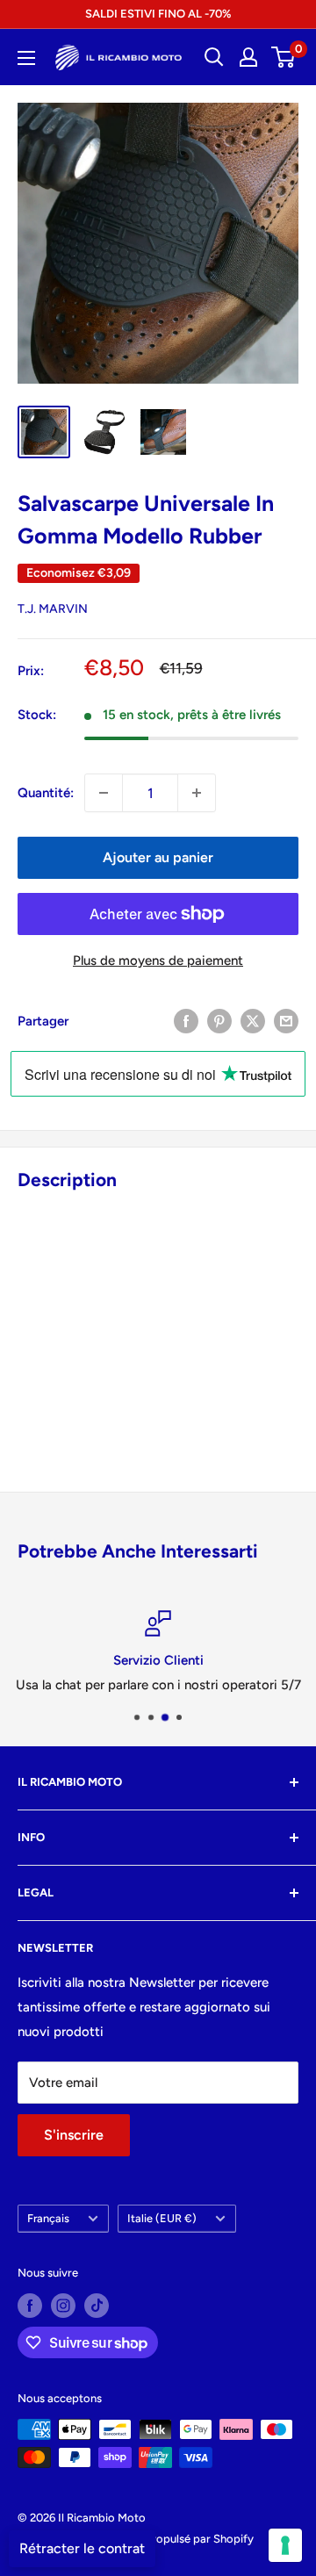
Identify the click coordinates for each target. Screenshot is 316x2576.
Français (48, 2218)
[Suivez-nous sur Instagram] (63, 2306)
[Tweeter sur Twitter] (253, 1021)
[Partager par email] (286, 1021)
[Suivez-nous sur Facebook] (30, 2306)
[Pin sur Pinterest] (219, 1021)
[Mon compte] (248, 57)
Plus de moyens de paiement (158, 961)
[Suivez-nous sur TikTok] (97, 2306)
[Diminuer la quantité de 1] (104, 793)
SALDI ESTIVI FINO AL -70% (158, 14)
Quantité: (46, 793)
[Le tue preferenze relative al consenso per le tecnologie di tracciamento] (285, 2545)
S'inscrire (74, 2135)
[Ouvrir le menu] (26, 58)
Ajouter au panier (158, 857)
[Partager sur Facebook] (186, 1021)
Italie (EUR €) (162, 2218)
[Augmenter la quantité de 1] (197, 793)
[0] (284, 57)
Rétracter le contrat (82, 2548)
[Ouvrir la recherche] (214, 57)
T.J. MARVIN (53, 609)
